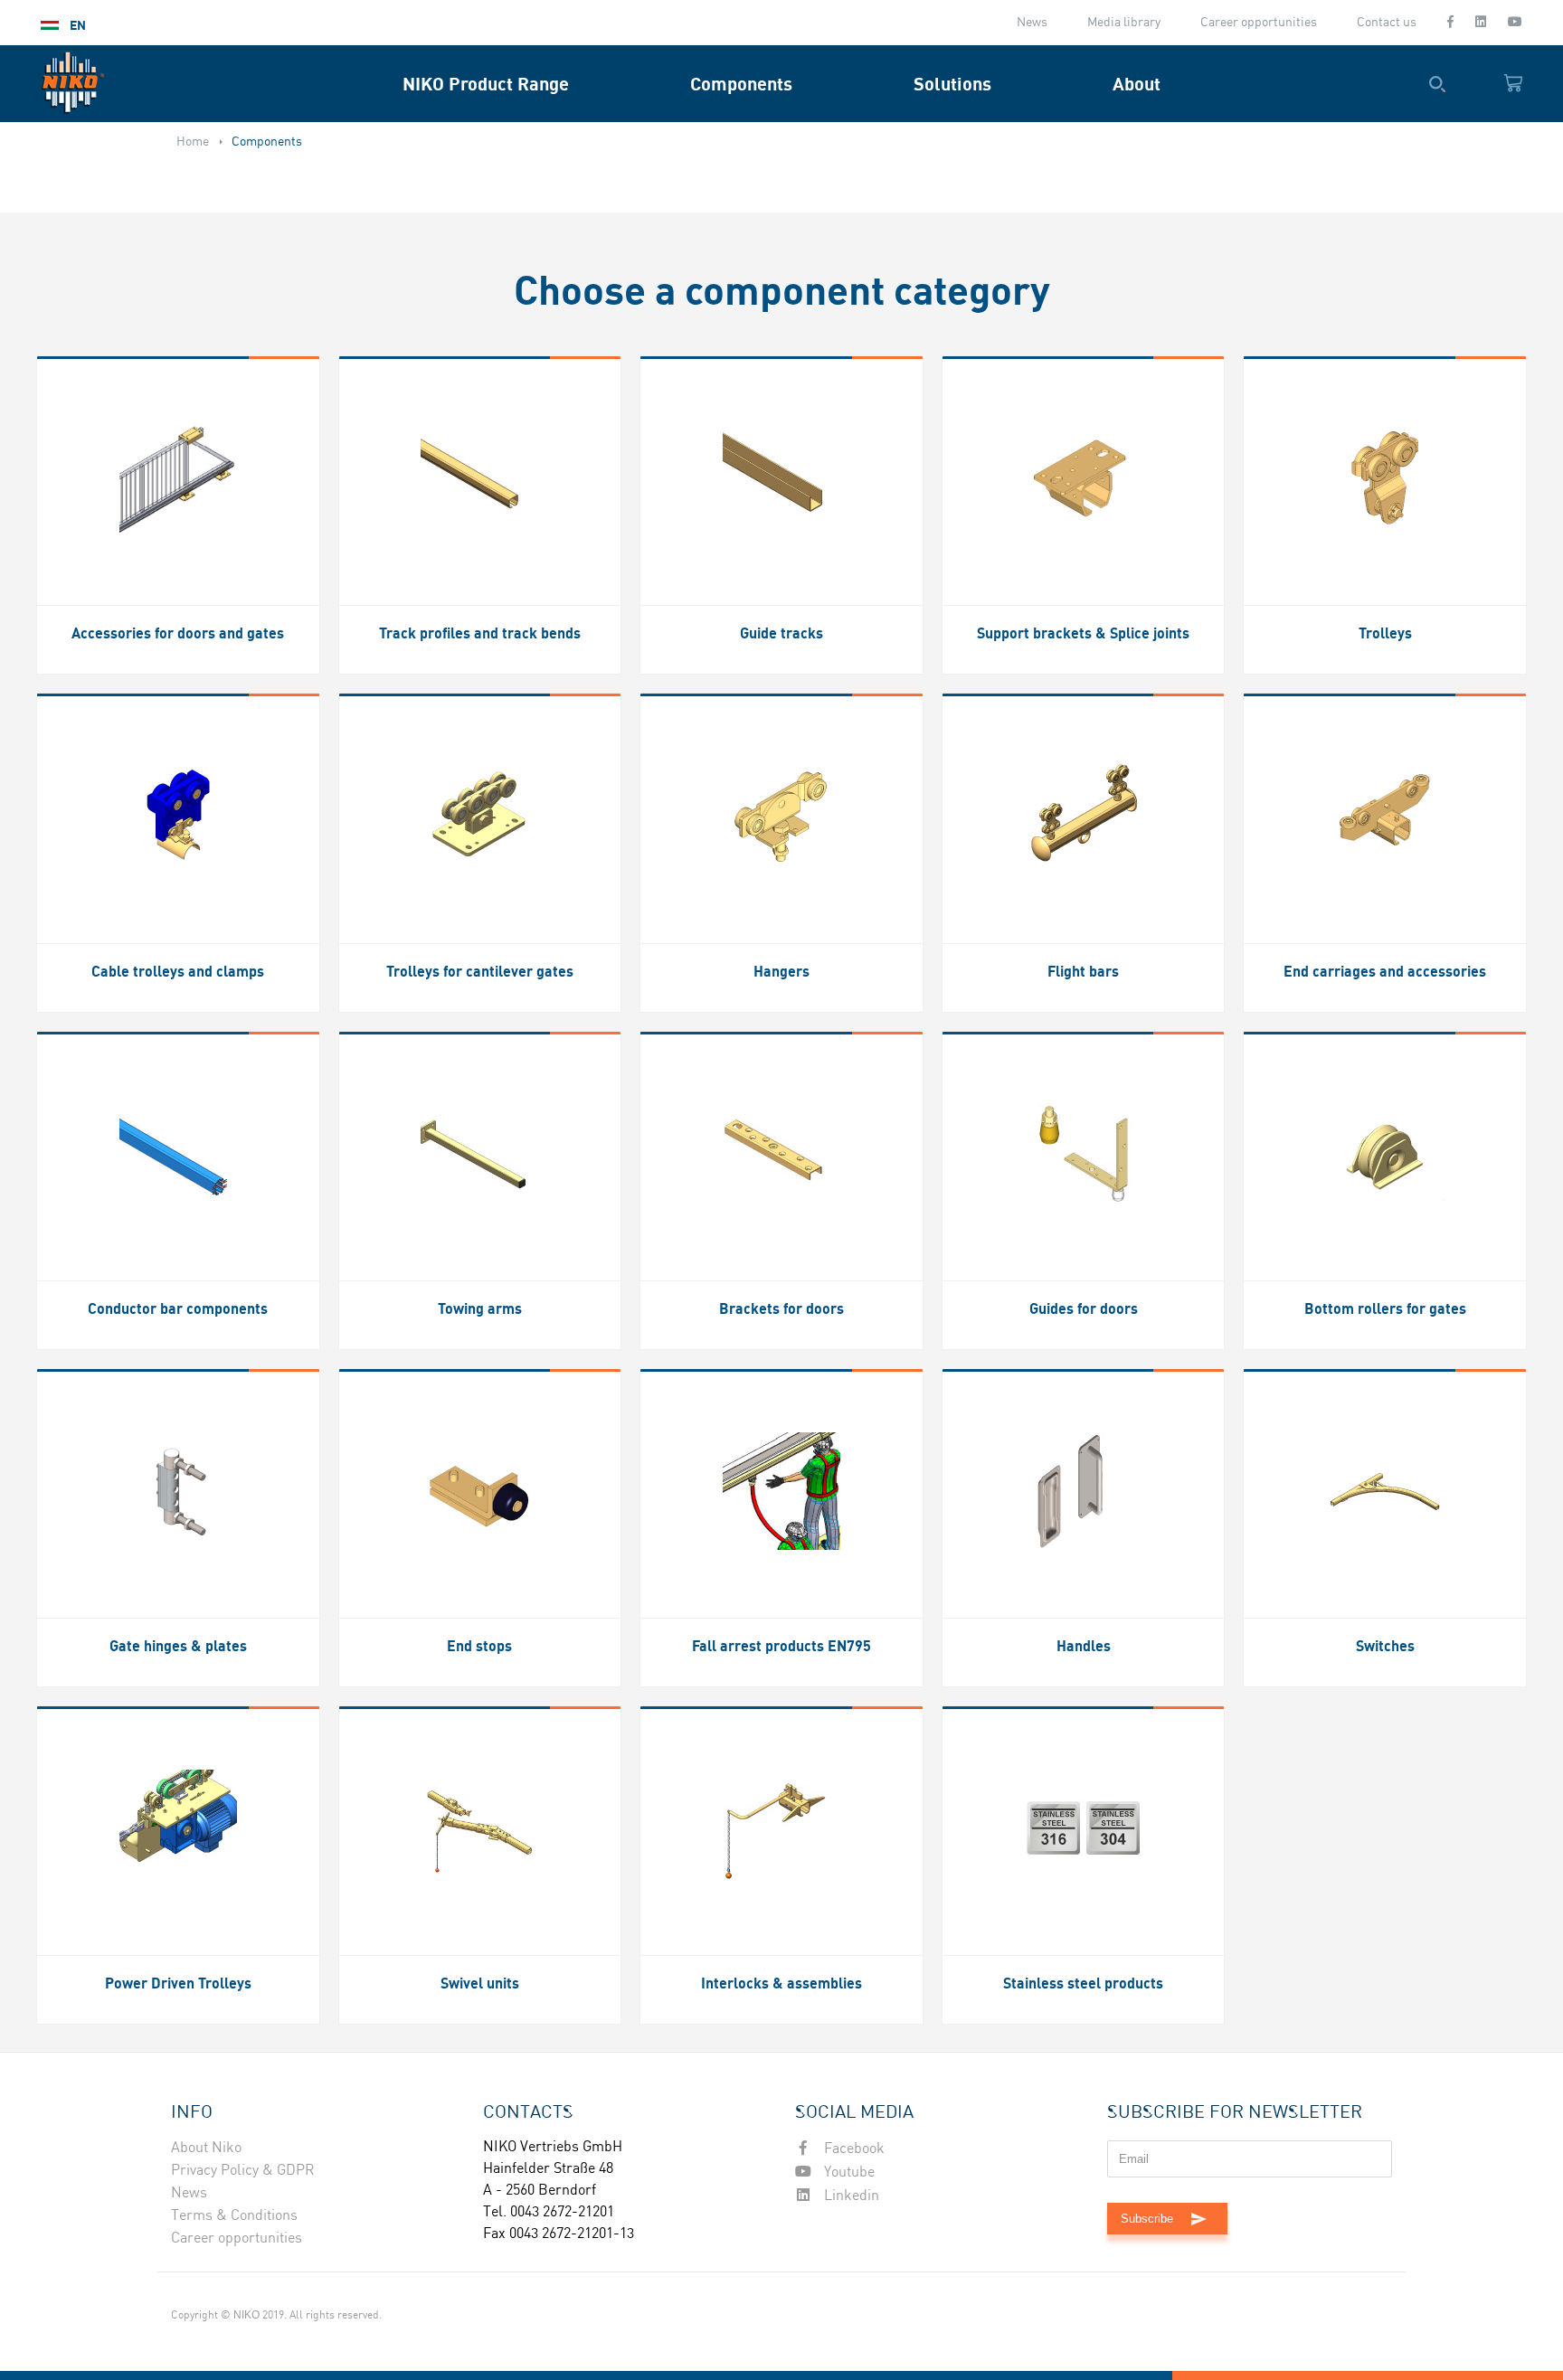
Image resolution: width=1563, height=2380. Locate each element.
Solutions (952, 84)
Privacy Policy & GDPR (243, 2171)
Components (741, 84)
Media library (1124, 23)
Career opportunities (1259, 23)
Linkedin (850, 2196)
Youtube (848, 2172)
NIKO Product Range (486, 84)
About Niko (206, 2148)
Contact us (1387, 23)
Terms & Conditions (234, 2216)
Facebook (853, 2149)
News (1032, 23)
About (1137, 84)
